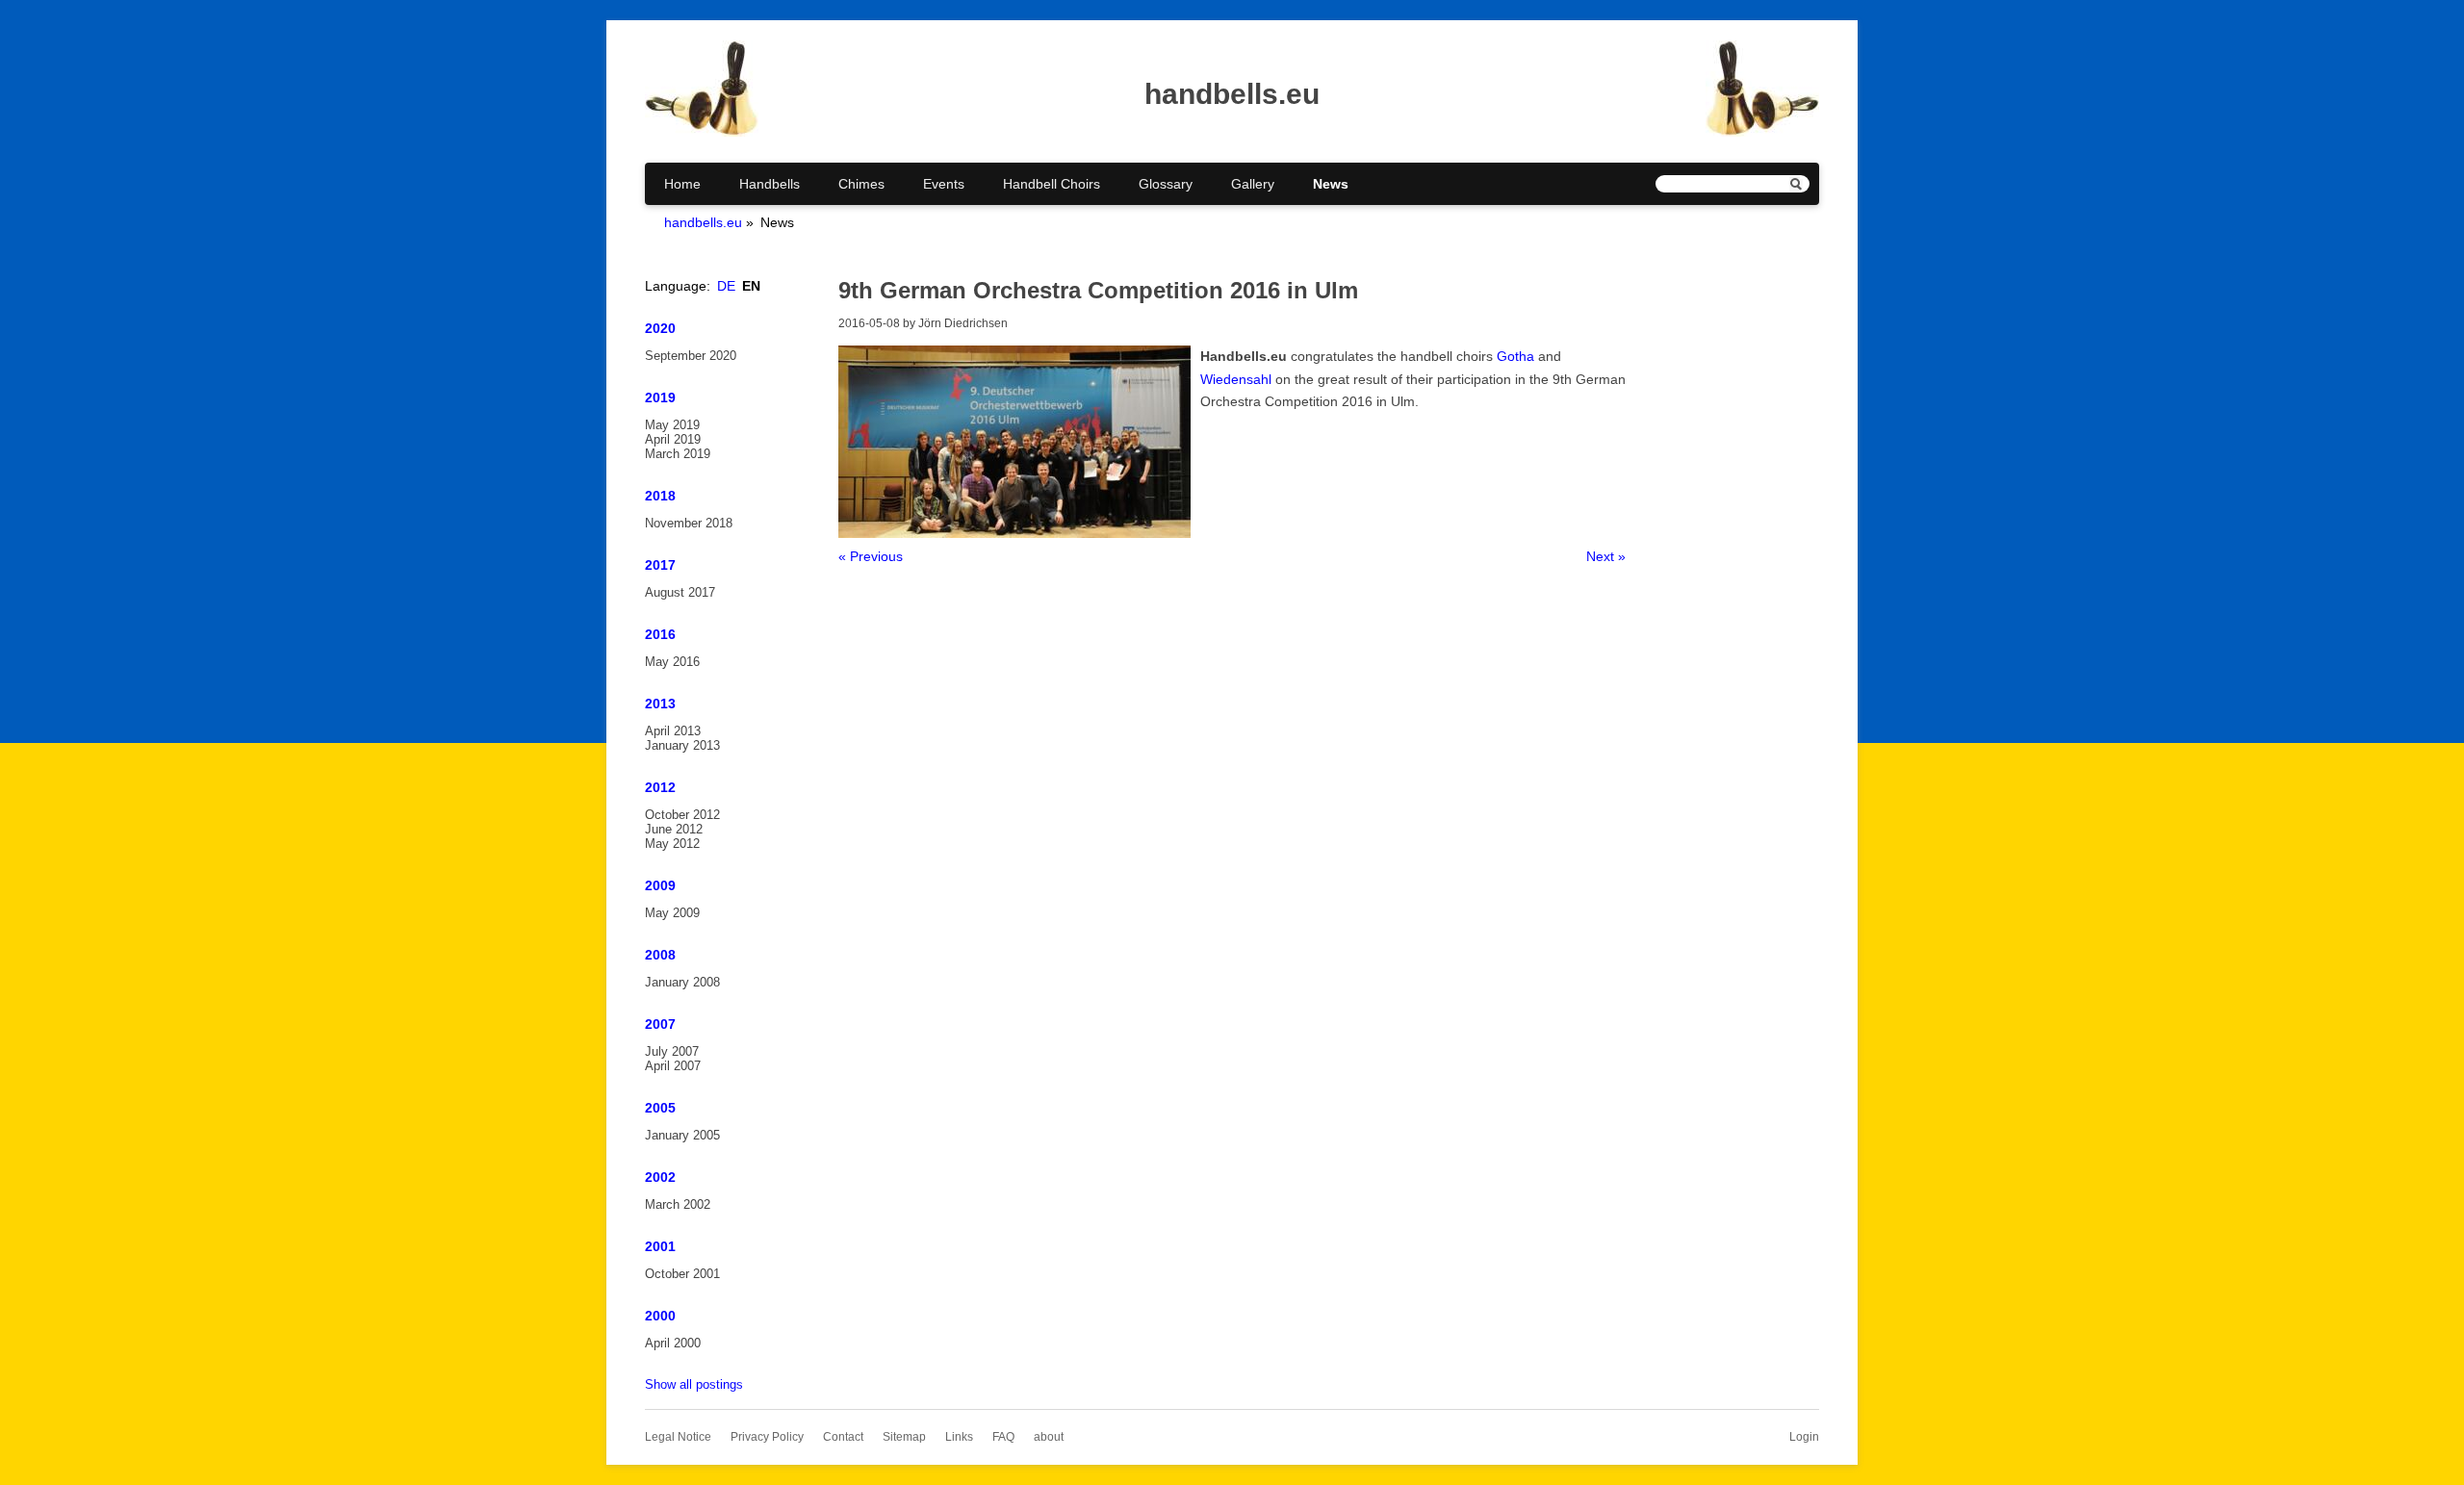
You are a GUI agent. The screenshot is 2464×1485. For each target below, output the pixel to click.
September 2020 (691, 356)
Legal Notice (678, 1437)
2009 (660, 885)
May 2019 (672, 425)
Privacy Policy (767, 1437)
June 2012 (674, 829)
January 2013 (682, 745)
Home (682, 184)
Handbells (770, 184)
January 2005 (682, 1135)
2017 (660, 565)
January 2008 (682, 982)
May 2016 (672, 662)
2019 (660, 397)
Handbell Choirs (1052, 184)
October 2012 (682, 815)
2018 (660, 496)
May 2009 (672, 913)
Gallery (1253, 184)
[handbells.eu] (702, 132)
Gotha (1515, 356)
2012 (660, 787)
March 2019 (678, 454)
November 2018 (689, 523)
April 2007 (673, 1066)
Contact (843, 1437)
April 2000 (673, 1343)
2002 (660, 1177)
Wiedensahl (1236, 379)
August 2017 (680, 592)
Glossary (1166, 184)
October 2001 (682, 1274)
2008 (660, 955)
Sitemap (904, 1437)
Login (1804, 1437)
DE (726, 286)
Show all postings (694, 1384)
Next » (1606, 556)
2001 (660, 1246)
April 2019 (673, 439)
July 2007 (672, 1051)
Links (959, 1437)
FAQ (1003, 1437)
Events (944, 184)
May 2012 (672, 844)
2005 (660, 1108)
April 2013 (673, 731)
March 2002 (678, 1204)
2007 (660, 1024)
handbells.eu (703, 222)
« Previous (871, 556)
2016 (660, 634)
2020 (660, 328)
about (1049, 1437)
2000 (660, 1316)
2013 (660, 704)
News (1331, 184)
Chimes (861, 184)
